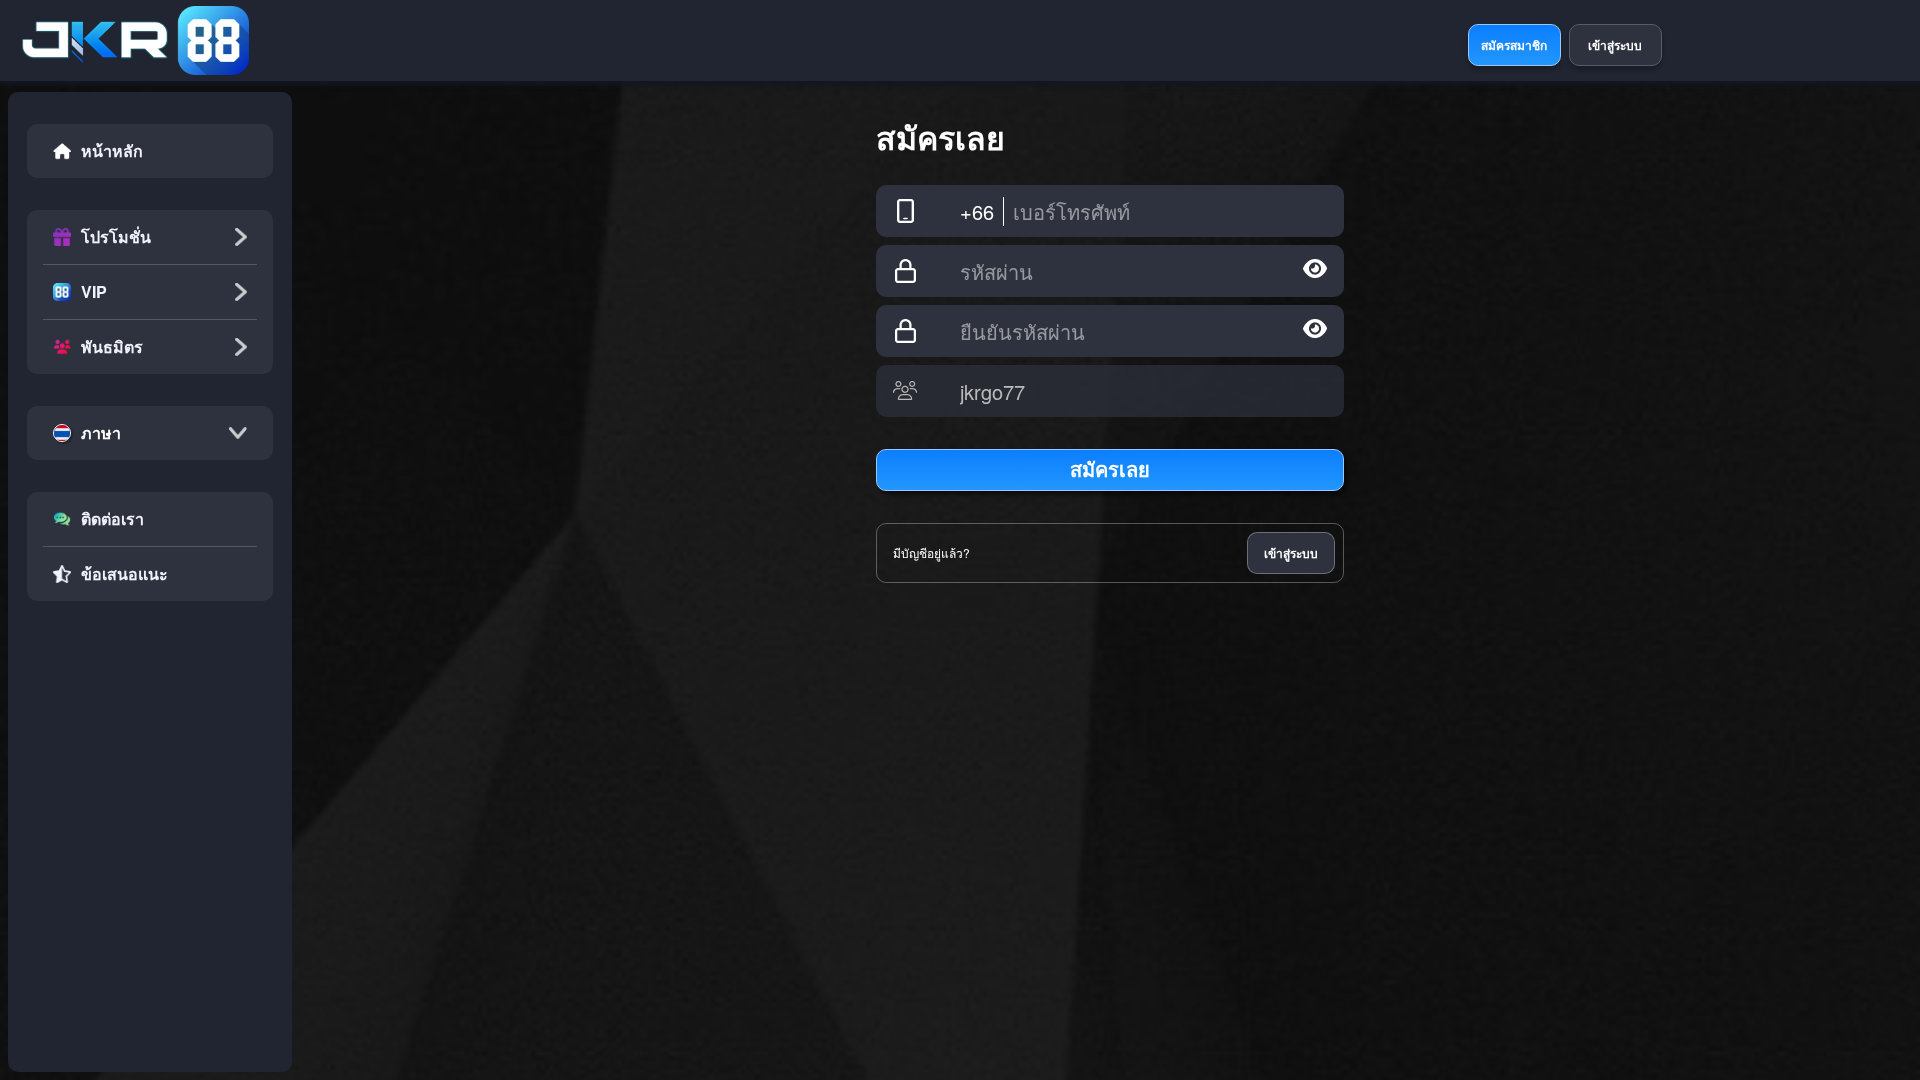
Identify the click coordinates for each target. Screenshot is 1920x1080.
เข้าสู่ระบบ (1291, 553)
